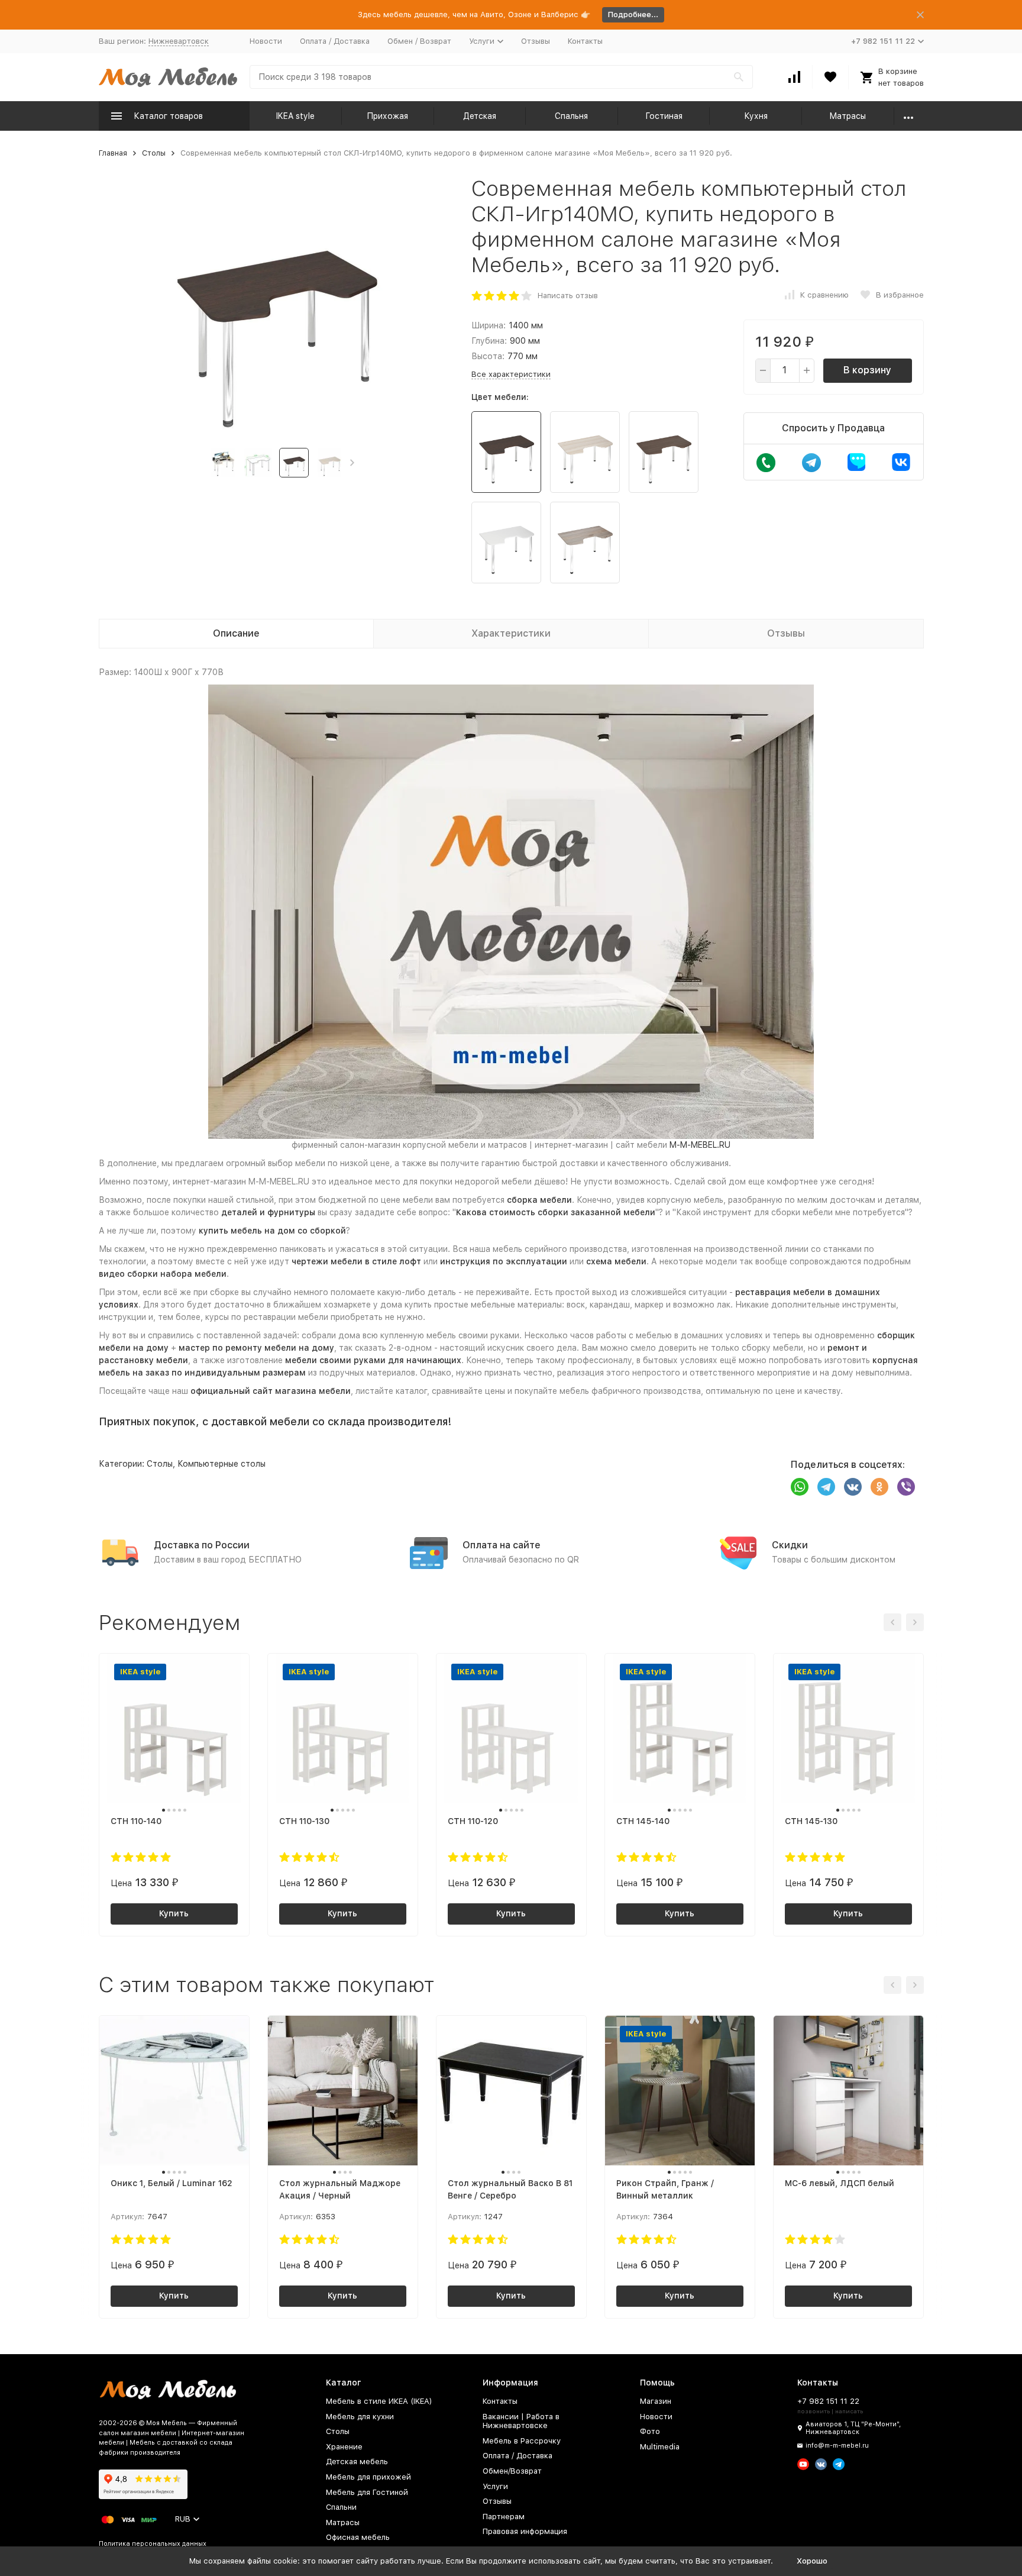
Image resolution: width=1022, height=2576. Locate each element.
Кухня (756, 116)
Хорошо (812, 2561)
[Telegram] (826, 1487)
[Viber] (906, 1487)
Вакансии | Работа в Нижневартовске (521, 2421)
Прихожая (387, 116)
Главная (113, 153)
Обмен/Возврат (512, 2471)
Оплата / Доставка (335, 41)
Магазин (656, 2401)
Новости (266, 41)
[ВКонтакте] (853, 1487)
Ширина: (489, 325)
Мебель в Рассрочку (522, 2441)
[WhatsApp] (800, 1487)
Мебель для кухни (360, 2417)
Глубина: (489, 341)
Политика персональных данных (153, 2544)
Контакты (585, 41)
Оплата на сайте (502, 1545)
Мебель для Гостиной (367, 2492)
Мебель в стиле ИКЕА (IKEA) (379, 2401)
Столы (154, 153)
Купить (174, 1913)
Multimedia (660, 2447)
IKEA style (295, 116)
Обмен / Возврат (419, 41)
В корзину (867, 370)
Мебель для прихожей (368, 2477)
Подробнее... (633, 14)
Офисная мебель (358, 2537)
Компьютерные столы (221, 1464)
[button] (352, 463)
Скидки (790, 1545)
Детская (480, 116)
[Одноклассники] (879, 1487)
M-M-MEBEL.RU (700, 1145)
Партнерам (504, 2517)
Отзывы (536, 41)
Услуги (495, 2486)
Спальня (571, 116)
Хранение (344, 2447)
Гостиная (664, 116)
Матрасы (848, 116)
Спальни (341, 2507)
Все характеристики (511, 374)
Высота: (488, 356)
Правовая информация (525, 2531)
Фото (650, 2431)
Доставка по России (202, 1545)
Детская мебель (357, 2462)
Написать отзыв (568, 296)
